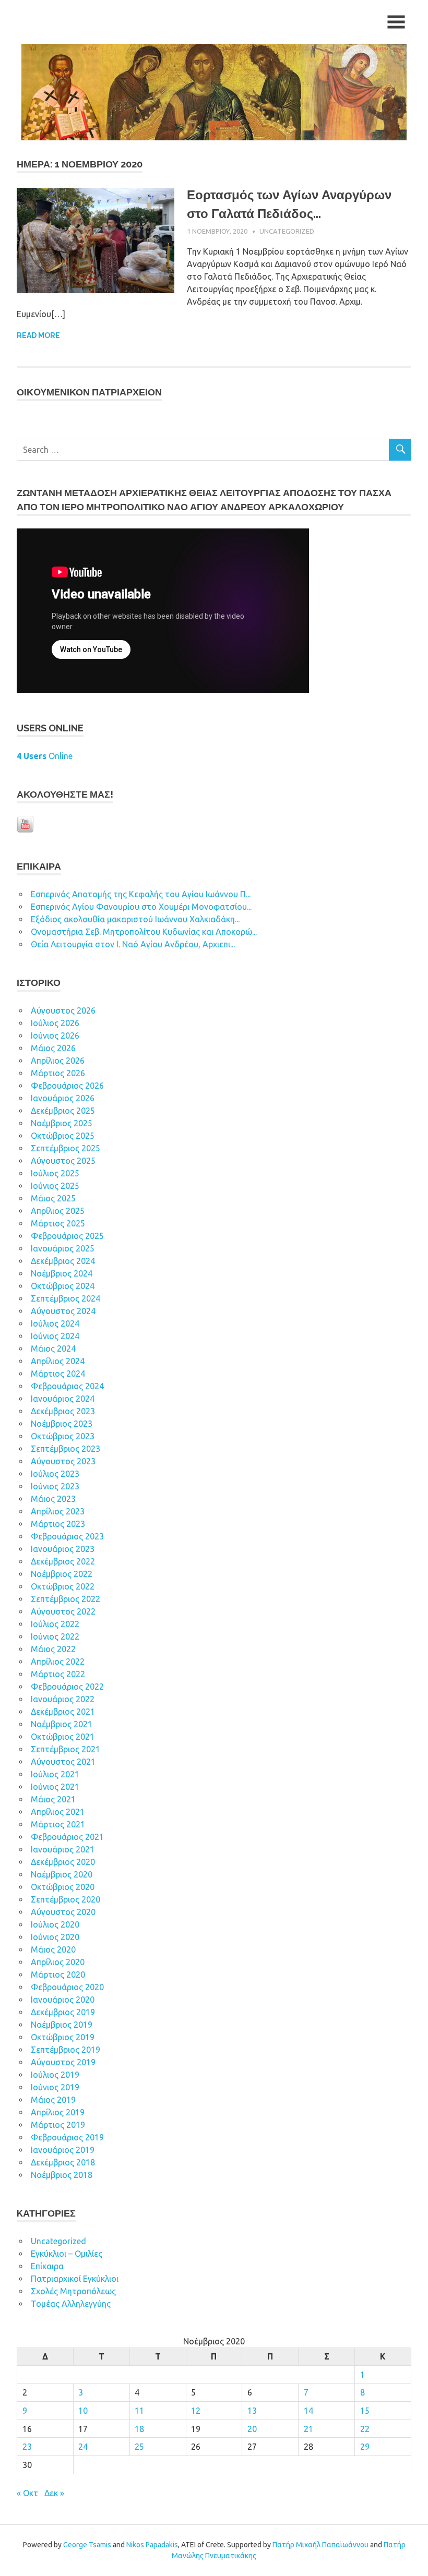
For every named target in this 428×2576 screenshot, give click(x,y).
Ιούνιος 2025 (55, 1186)
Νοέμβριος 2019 (62, 2025)
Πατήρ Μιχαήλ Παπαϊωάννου (320, 2545)
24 (83, 2447)
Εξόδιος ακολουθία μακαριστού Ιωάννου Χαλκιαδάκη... (135, 919)
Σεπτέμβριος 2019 (66, 2050)
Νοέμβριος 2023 (62, 1424)
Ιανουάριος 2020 (63, 2000)
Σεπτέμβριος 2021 (66, 1749)
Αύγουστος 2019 (63, 2062)
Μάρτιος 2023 (58, 1524)
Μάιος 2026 (53, 1048)
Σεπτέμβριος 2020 (66, 1899)
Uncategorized (287, 231)
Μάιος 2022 (53, 1649)
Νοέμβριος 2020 (62, 1874)
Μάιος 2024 (53, 1349)
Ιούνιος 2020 (55, 1937)
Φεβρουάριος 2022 (67, 1687)
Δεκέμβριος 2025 (63, 1111)
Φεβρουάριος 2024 (67, 1386)
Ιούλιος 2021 (55, 1774)
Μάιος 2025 (53, 1198)
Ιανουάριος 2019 (63, 2150)
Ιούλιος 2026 (55, 1023)
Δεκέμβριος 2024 (63, 1261)
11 (139, 2411)
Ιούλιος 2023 (55, 1474)
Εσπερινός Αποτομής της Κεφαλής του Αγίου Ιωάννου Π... (141, 894)
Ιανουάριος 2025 (63, 1248)
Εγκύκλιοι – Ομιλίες (67, 2254)
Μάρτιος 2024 (58, 1374)
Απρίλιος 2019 (58, 2112)
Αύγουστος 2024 (63, 1311)
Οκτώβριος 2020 (63, 1887)
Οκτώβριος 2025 (63, 1136)
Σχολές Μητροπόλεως (73, 2291)
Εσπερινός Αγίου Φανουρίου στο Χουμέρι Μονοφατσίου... (141, 907)
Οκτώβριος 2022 (63, 1586)
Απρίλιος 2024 (58, 1361)
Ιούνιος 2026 (55, 1036)
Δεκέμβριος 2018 (63, 2162)
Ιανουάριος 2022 (63, 1699)
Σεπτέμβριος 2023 (66, 1449)
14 (308, 2411)
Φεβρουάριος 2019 (67, 2137)
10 (83, 2411)
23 (27, 2447)
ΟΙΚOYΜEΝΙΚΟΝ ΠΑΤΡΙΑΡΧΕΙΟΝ (89, 392)
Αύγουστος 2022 (63, 1611)
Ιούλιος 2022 (55, 1624)
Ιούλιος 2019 (55, 2075)
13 (252, 2411)
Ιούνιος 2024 (55, 1336)
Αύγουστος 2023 (63, 1461)
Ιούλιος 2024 (55, 1323)
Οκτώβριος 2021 (63, 1737)
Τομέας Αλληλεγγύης (71, 2304)
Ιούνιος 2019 (55, 2087)
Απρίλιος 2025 (58, 1211)
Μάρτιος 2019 (58, 2125)
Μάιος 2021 (53, 1799)
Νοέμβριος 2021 (62, 1724)
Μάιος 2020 (53, 1949)
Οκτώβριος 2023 (63, 1436)
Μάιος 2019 (53, 2100)
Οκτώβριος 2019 (63, 2037)
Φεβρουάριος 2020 (67, 1987)
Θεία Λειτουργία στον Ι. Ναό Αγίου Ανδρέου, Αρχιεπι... (133, 944)
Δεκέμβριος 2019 (63, 2012)
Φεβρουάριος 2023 (67, 1536)
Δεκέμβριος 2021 (63, 1712)
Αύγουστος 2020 (63, 1912)
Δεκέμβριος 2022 (63, 1561)
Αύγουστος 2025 (63, 1161)
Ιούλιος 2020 (55, 1924)
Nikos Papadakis (152, 2545)
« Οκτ (27, 2493)
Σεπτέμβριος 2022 (66, 1599)
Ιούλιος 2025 (55, 1173)
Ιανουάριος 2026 (63, 1098)
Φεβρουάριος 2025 (67, 1236)
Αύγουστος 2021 (63, 1762)
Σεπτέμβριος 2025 (66, 1148)
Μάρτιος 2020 (58, 1975)
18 (139, 2429)
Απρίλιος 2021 (58, 1812)
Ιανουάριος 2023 (63, 1549)
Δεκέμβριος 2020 (63, 1862)
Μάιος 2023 (53, 1499)
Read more (38, 335)
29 (365, 2447)
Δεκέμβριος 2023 (63, 1411)
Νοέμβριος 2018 (62, 2175)
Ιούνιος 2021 (55, 1787)
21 (308, 2429)
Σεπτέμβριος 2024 (66, 1298)
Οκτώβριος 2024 (63, 1286)
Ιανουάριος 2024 (63, 1399)
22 (365, 2429)
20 (252, 2429)
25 (139, 2447)
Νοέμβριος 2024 (62, 1273)
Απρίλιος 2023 (58, 1511)
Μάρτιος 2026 (58, 1073)
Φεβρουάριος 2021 (67, 1837)
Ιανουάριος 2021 (63, 1849)
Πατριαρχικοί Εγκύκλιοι (75, 2279)
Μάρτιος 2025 (58, 1223)
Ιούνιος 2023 (55, 1486)
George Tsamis (87, 2545)
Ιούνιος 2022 (55, 1636)
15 (365, 2411)
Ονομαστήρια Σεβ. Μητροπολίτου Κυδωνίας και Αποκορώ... (144, 932)
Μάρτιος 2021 (58, 1824)
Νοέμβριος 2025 (62, 1123)
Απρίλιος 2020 (58, 1962)
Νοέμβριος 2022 (62, 1574)
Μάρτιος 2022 (58, 1674)
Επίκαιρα (47, 2266)
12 (196, 2411)
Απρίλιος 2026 (58, 1061)
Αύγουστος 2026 (63, 1010)
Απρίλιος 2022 (58, 1662)
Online (45, 756)
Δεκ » (54, 2493)
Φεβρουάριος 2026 (67, 1086)
